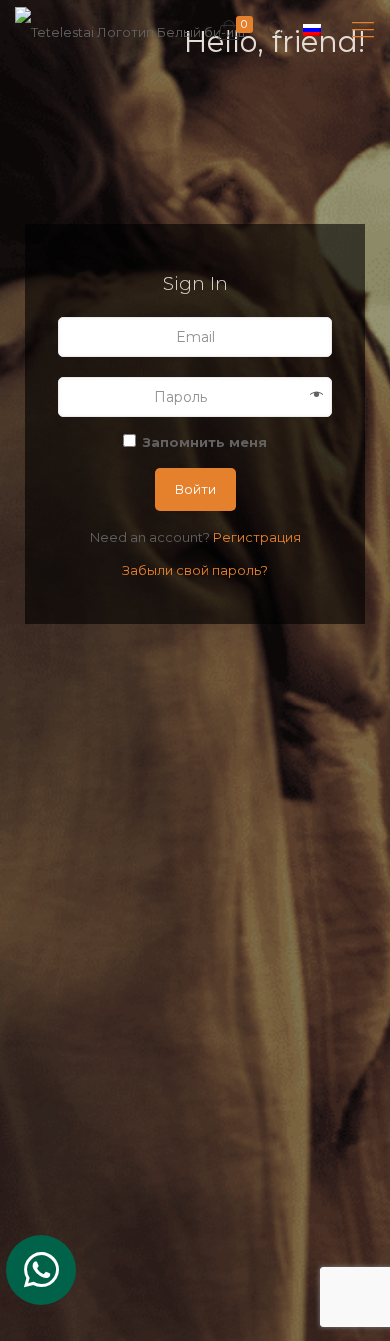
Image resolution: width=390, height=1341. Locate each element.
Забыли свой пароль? (195, 570)
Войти (195, 489)
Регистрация (257, 537)
